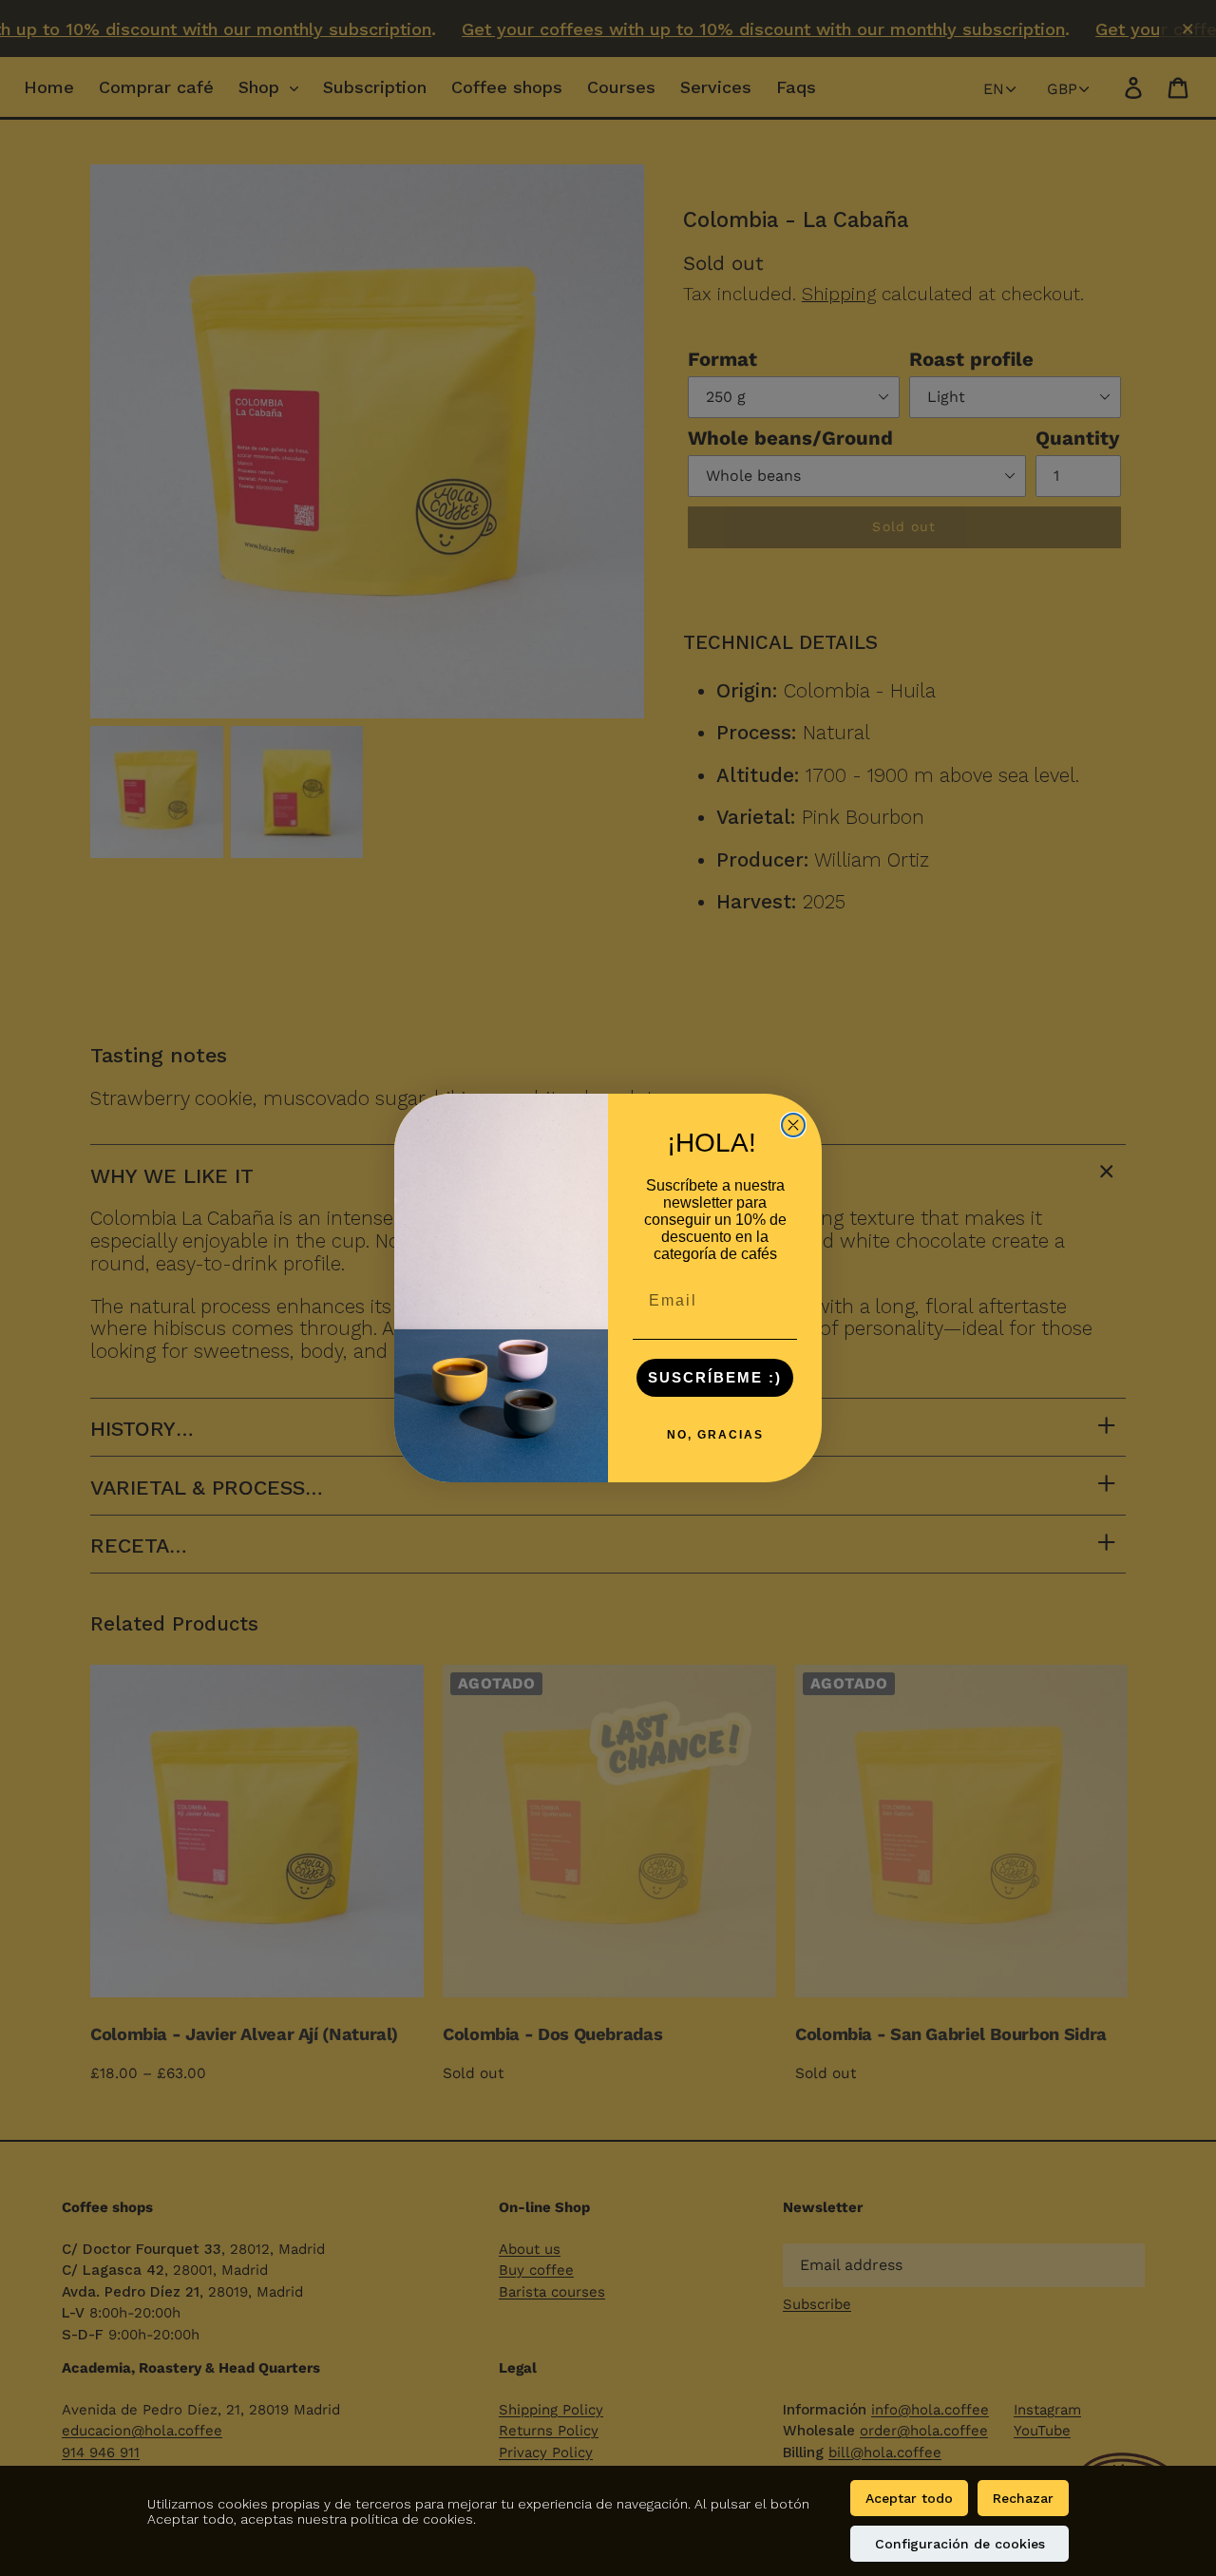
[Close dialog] (793, 1125)
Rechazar (1023, 2498)
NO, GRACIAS (715, 1435)
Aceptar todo (909, 2498)
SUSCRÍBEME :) (715, 1377)
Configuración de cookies (960, 2544)
